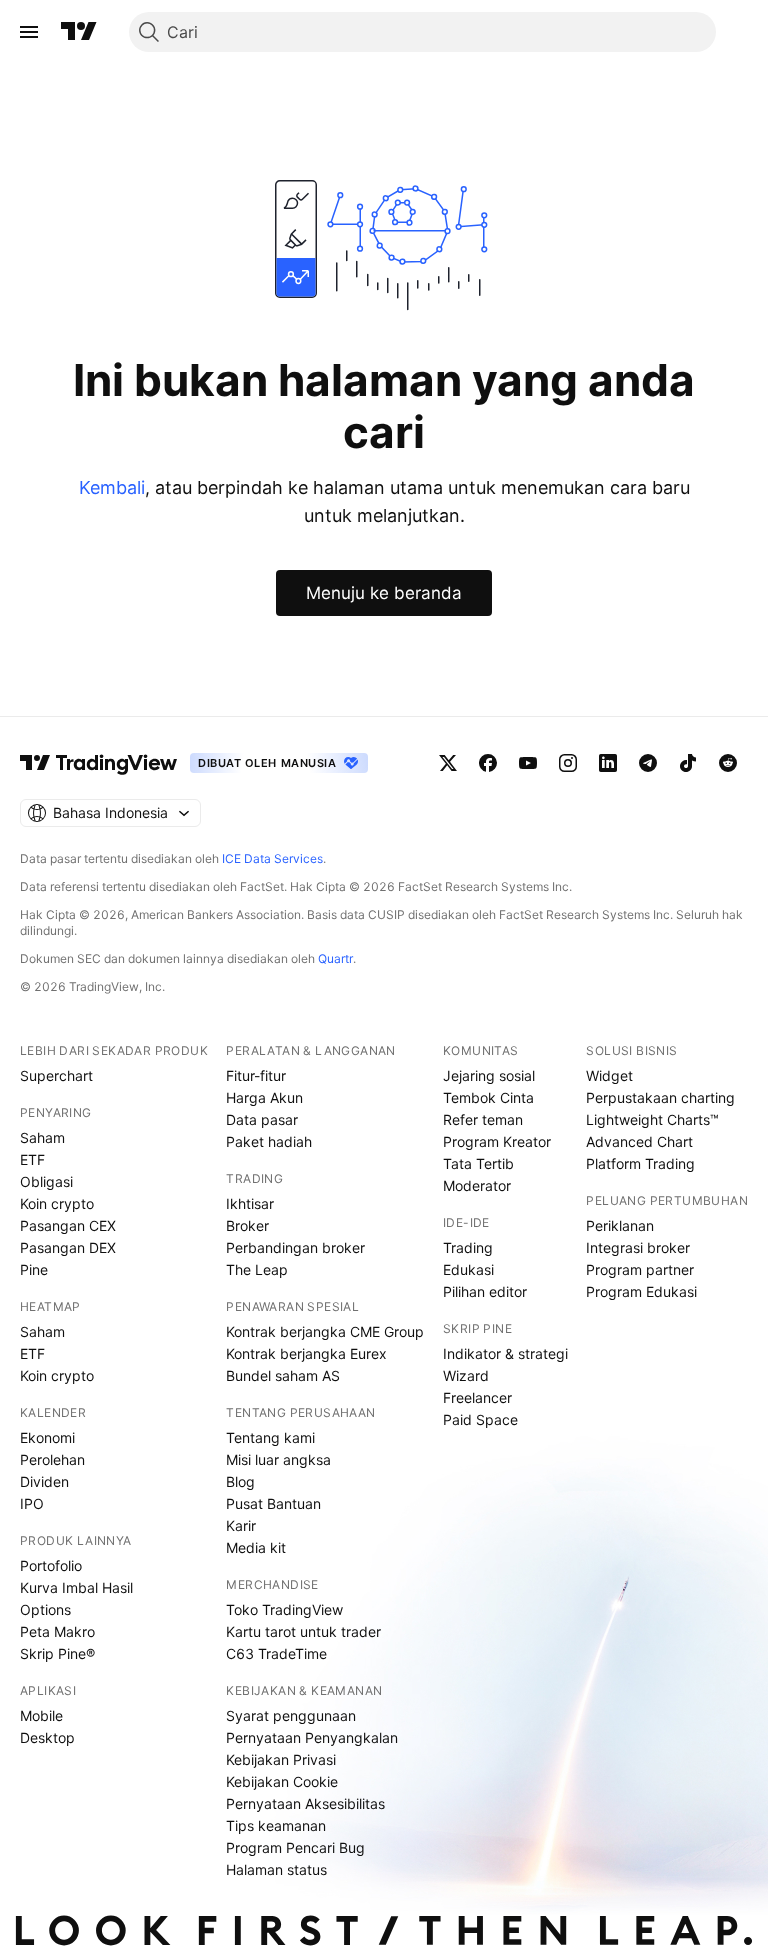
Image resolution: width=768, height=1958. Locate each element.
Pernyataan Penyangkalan (312, 1737)
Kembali (112, 487)
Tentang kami (270, 1437)
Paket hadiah (269, 1141)
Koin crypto (57, 1203)
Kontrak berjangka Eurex (306, 1353)
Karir (241, 1525)
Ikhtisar (250, 1203)
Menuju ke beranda (384, 593)
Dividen (44, 1481)
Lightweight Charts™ (652, 1119)
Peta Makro (57, 1631)
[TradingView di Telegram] (648, 763)
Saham (42, 1137)
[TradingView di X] (448, 763)
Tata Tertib (478, 1163)
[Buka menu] (29, 32)
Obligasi (46, 1181)
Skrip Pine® (57, 1653)
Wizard (466, 1375)
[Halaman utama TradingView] (79, 32)
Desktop (47, 1737)
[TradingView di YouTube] (528, 763)
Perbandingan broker (295, 1247)
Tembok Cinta (488, 1097)
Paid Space (480, 1419)
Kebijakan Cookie (282, 1781)
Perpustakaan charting (660, 1097)
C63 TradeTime (276, 1653)
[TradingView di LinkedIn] (608, 763)
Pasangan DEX (68, 1247)
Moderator (477, 1185)
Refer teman (483, 1119)
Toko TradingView (284, 1609)
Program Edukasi (641, 1291)
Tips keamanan (276, 1825)
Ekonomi (47, 1437)
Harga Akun (264, 1097)
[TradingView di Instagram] (568, 763)
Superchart (56, 1075)
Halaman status (276, 1869)
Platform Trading (640, 1163)
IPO (32, 1503)
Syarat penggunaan (291, 1715)
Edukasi (468, 1269)
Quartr (335, 958)
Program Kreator (497, 1141)
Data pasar (262, 1119)
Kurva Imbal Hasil (76, 1587)
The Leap (257, 1269)
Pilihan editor (485, 1291)
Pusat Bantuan (273, 1503)
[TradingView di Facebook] (488, 763)
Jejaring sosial (489, 1075)
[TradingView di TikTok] (688, 763)
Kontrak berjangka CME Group (325, 1331)
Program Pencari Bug (295, 1847)
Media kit (256, 1547)
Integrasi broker (638, 1247)
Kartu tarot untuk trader (303, 1631)
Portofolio (51, 1565)
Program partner (640, 1269)
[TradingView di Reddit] (728, 763)
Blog (240, 1481)
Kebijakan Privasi (281, 1759)
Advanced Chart (639, 1141)
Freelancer (477, 1397)
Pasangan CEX (68, 1225)
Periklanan (620, 1225)
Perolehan (52, 1459)
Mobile (41, 1715)
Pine (34, 1269)
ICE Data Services (272, 858)
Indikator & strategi (505, 1353)
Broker (247, 1225)
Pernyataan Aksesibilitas (305, 1803)
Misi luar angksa (278, 1459)
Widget (609, 1075)
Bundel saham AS (283, 1375)
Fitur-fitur (256, 1075)
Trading (468, 1247)
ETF (32, 1159)
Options (45, 1609)
